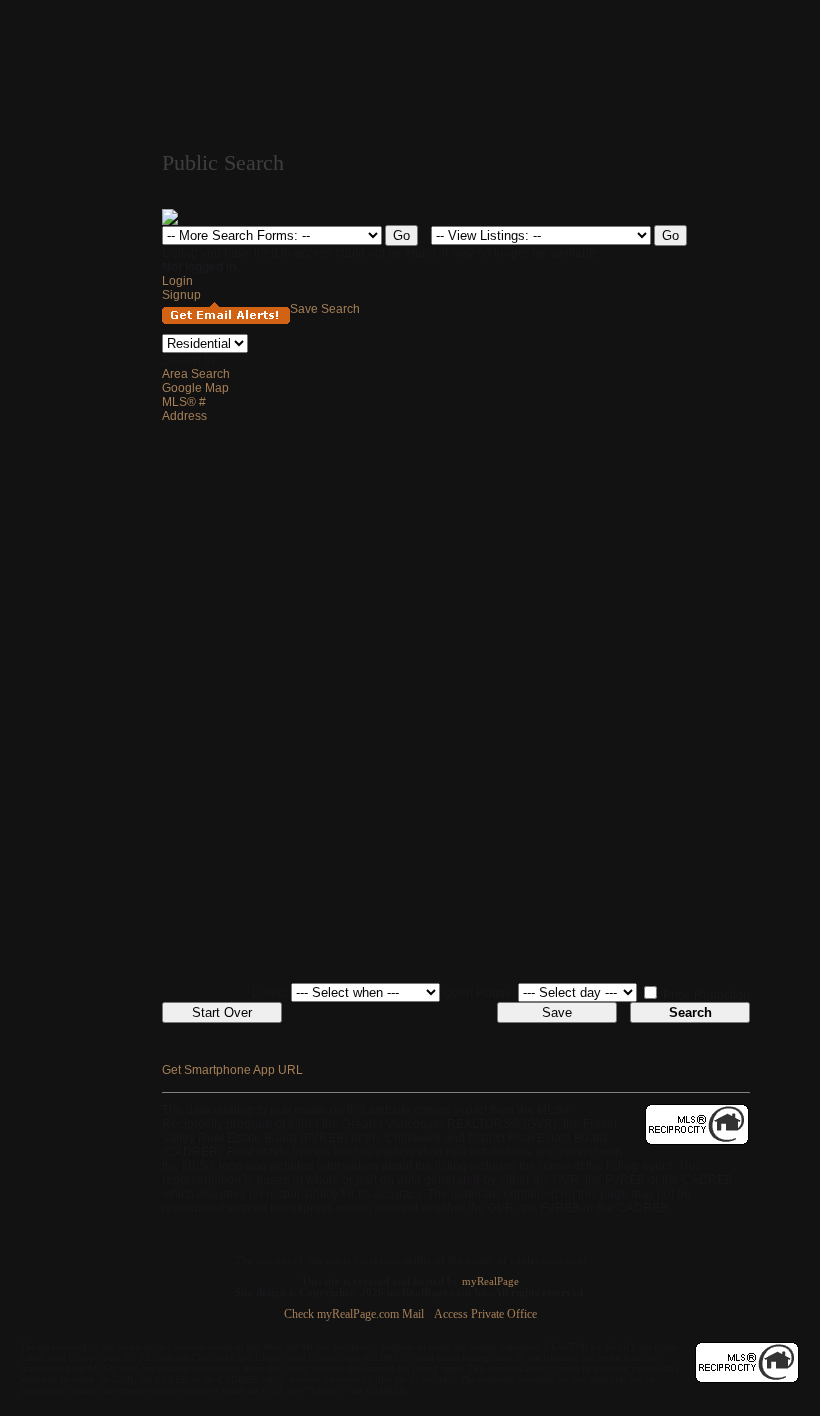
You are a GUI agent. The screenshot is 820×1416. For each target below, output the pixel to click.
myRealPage (490, 1281)
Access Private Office (485, 1314)
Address (184, 416)
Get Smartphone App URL (232, 1070)
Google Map (195, 388)
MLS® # (184, 402)
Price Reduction (705, 995)
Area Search (196, 374)
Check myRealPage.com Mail (354, 1314)
